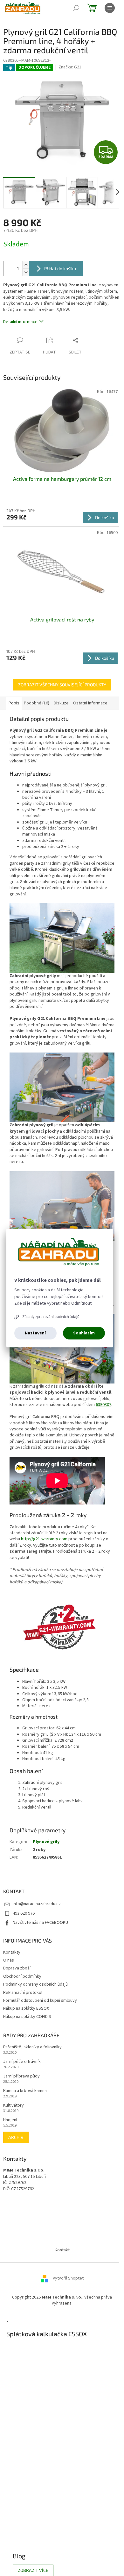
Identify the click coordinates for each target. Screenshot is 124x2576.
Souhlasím (84, 1333)
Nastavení (35, 1333)
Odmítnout (81, 1303)
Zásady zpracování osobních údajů (51, 1317)
